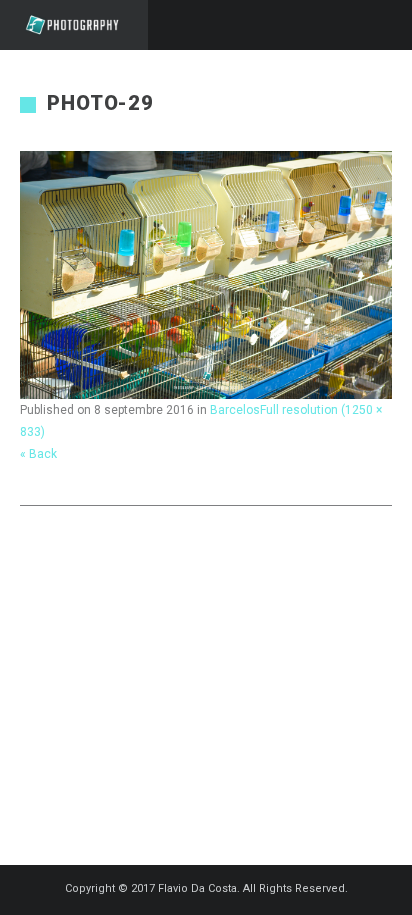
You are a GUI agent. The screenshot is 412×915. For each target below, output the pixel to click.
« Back (38, 454)
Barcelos (235, 410)
